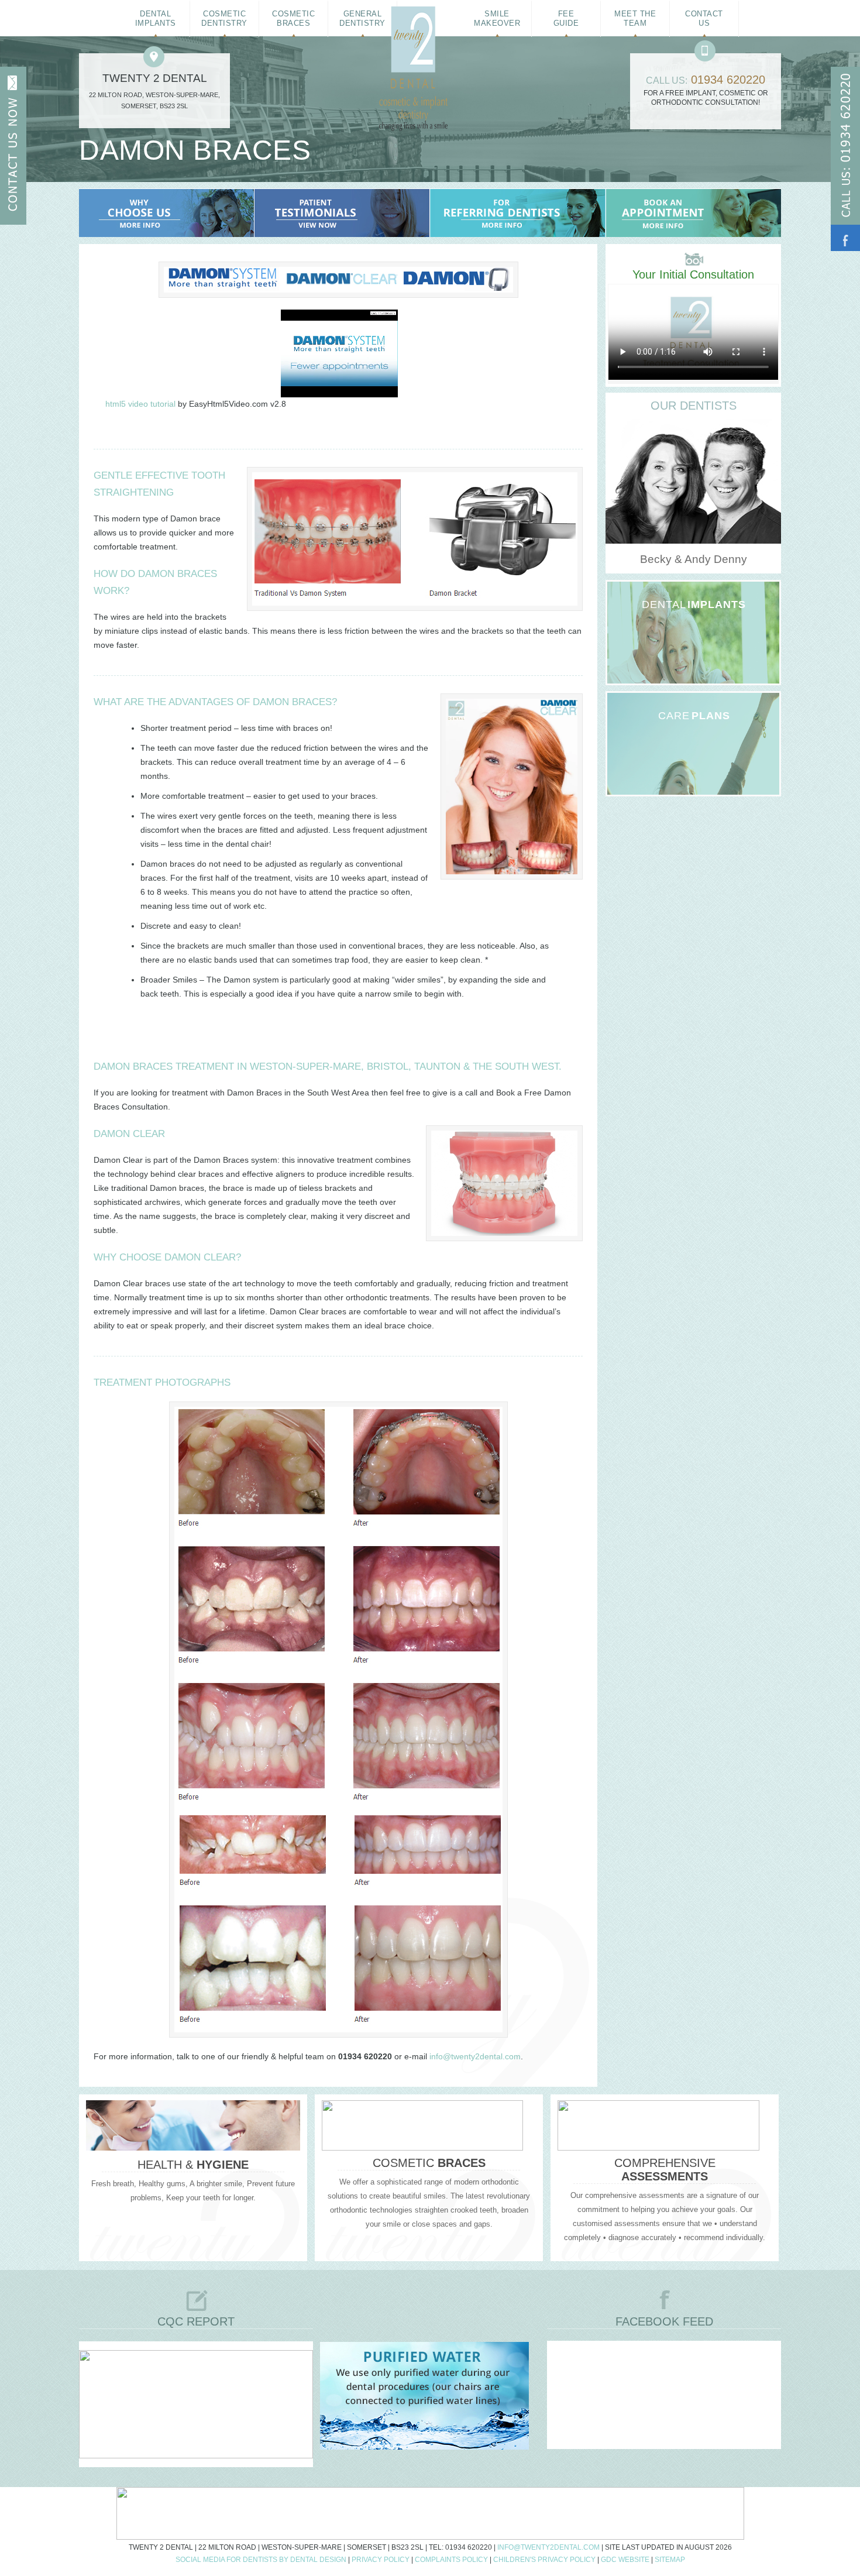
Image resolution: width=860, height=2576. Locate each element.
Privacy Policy (381, 2560)
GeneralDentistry (362, 18)
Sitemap (670, 2560)
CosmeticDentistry (224, 18)
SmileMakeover (497, 18)
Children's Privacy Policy (544, 2560)
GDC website (625, 2560)
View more (678, 619)
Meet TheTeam (635, 18)
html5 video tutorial (140, 404)
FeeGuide (566, 18)
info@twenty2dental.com (475, 2056)
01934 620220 (728, 80)
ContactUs (704, 18)
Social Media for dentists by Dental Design (261, 2560)
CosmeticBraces (293, 18)
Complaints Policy (451, 2560)
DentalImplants (156, 18)
